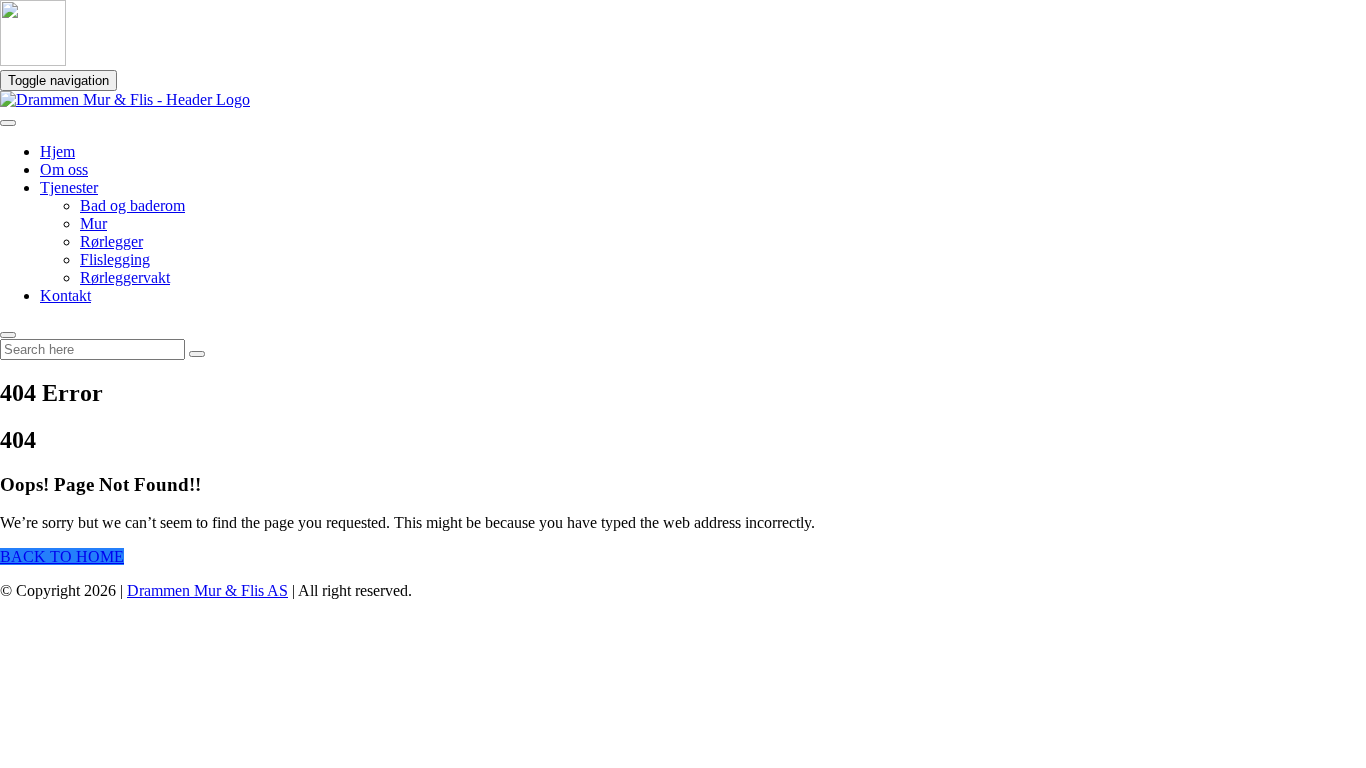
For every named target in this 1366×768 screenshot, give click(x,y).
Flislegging (115, 259)
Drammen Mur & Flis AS (207, 590)
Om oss (64, 169)
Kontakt (65, 295)
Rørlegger (111, 241)
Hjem (57, 151)
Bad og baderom (132, 205)
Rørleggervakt (125, 277)
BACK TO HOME (62, 556)
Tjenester (69, 187)
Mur (93, 223)
